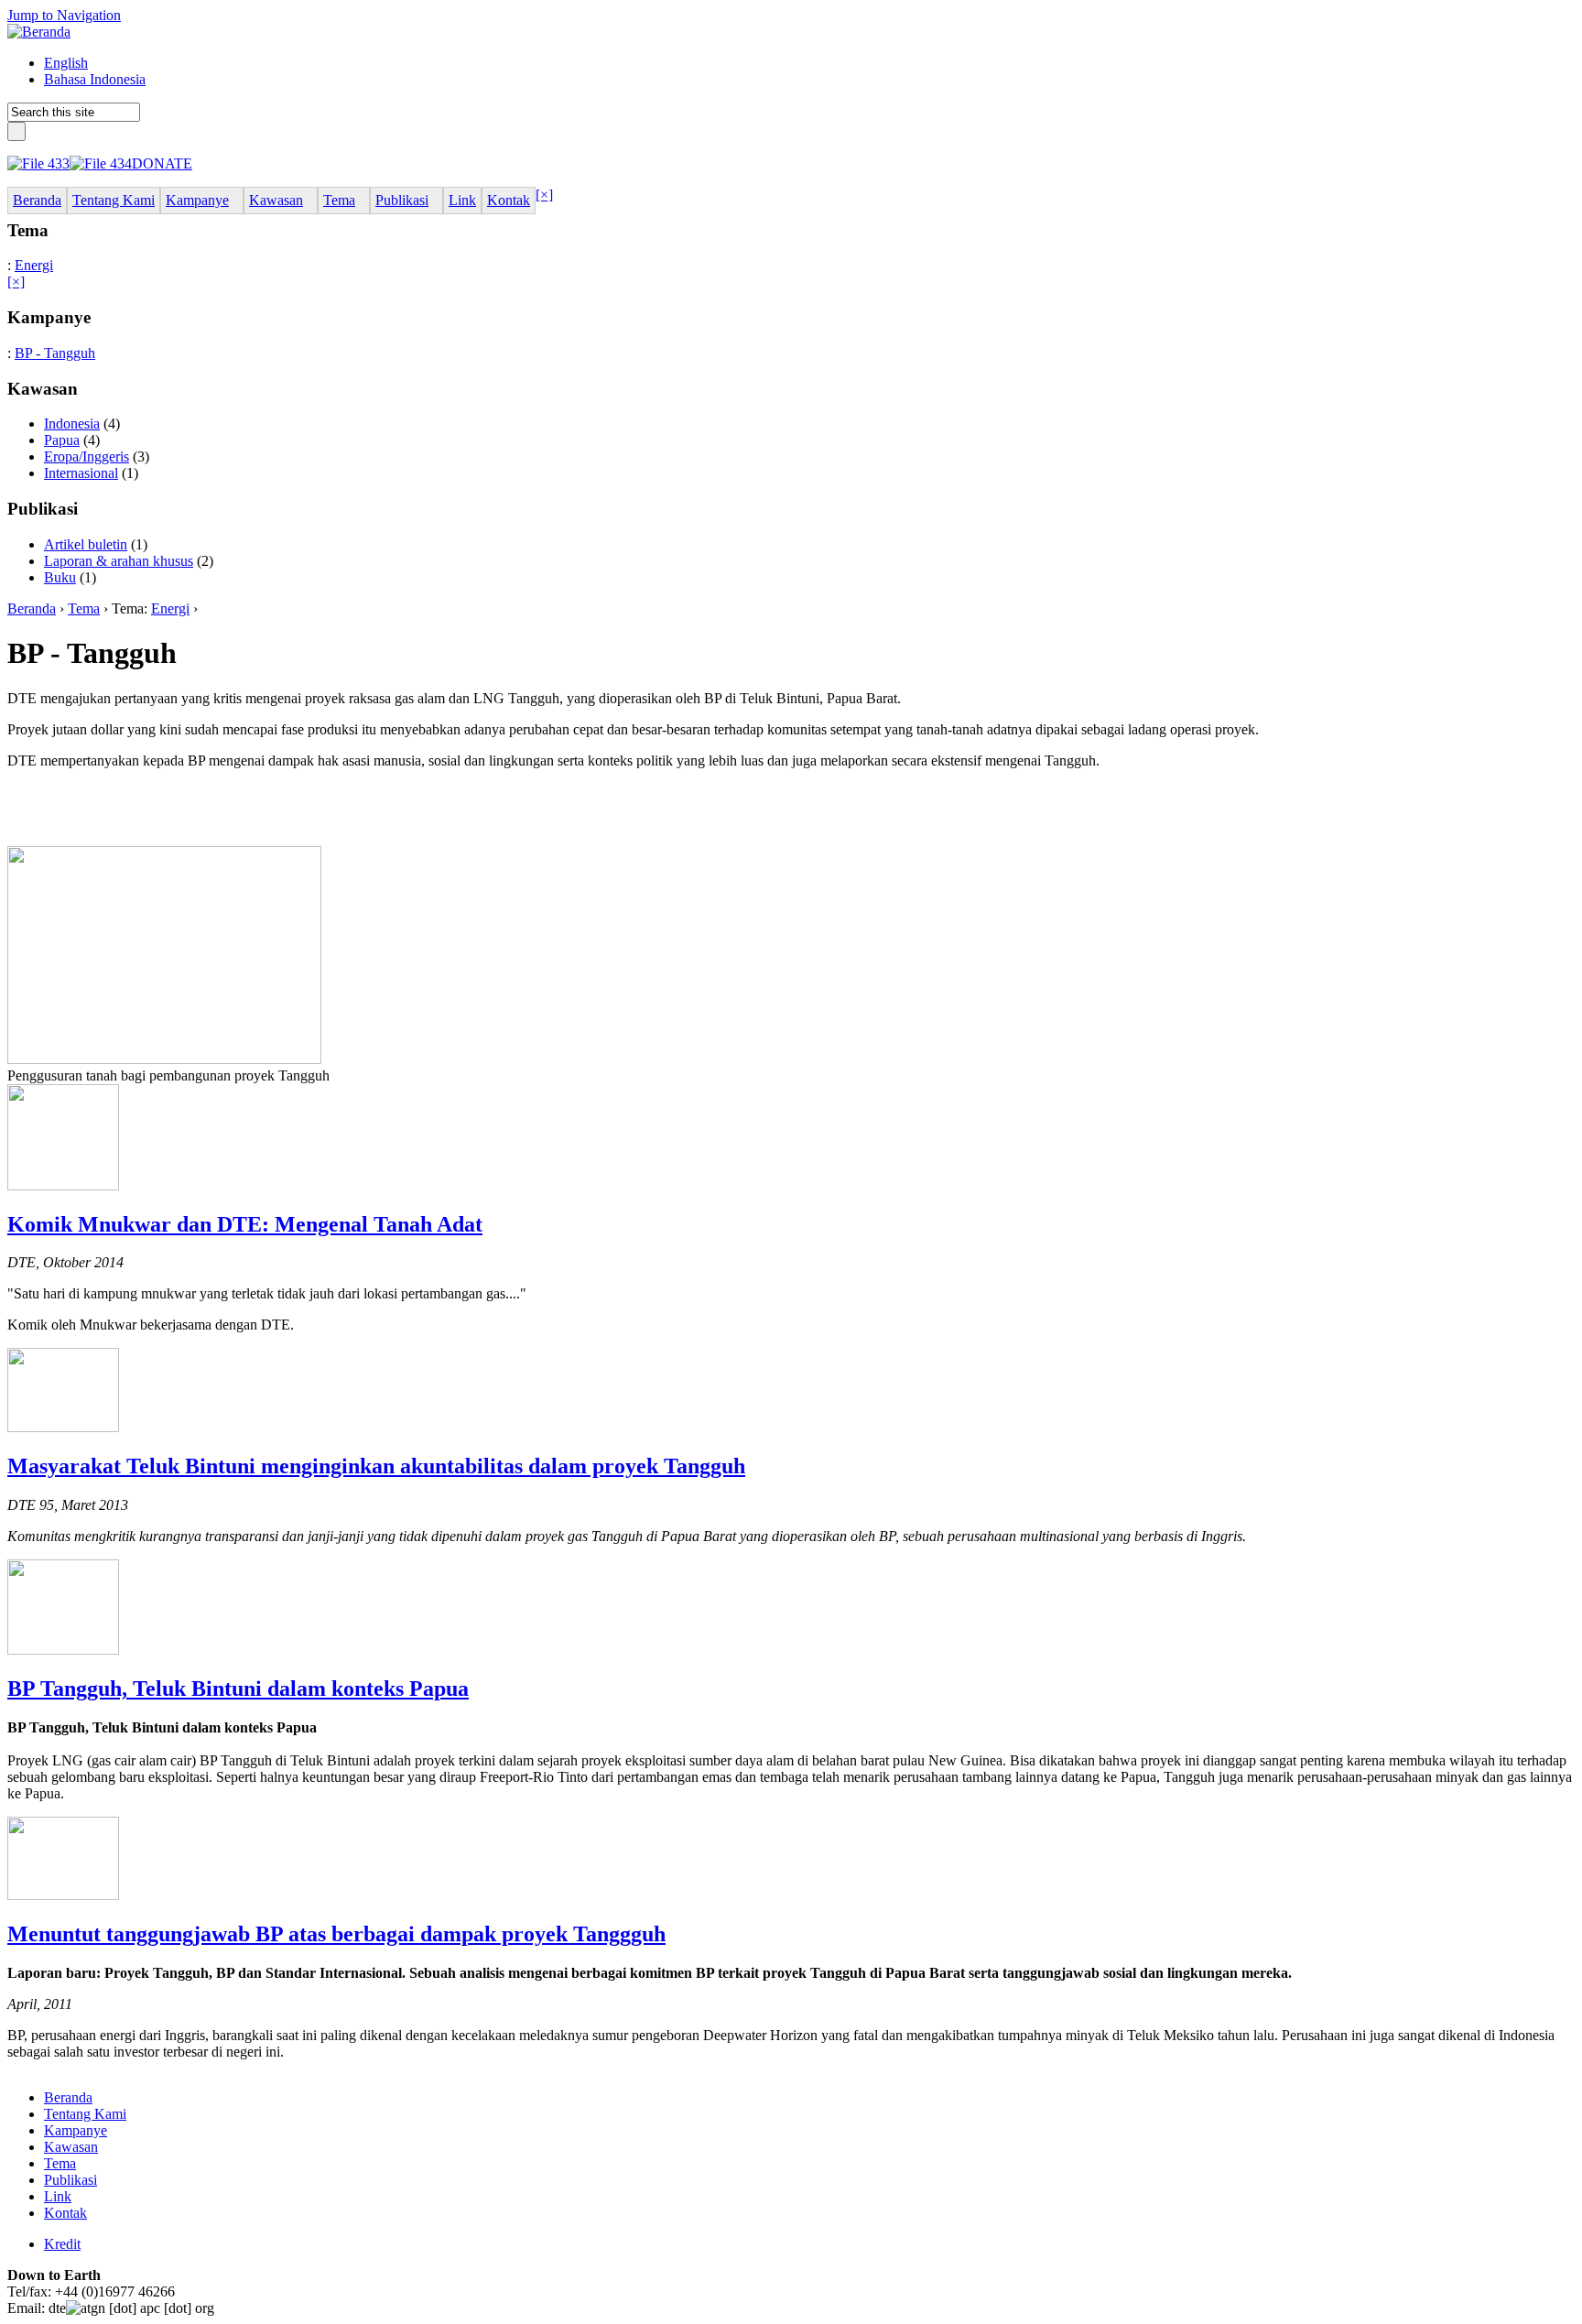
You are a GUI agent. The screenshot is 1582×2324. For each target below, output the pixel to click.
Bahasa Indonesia (95, 79)
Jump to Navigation (64, 15)
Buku (60, 577)
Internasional (81, 473)
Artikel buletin (86, 544)
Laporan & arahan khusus (119, 561)
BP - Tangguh (55, 353)
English (66, 63)
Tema (84, 608)
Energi (34, 265)
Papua (62, 440)
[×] (544, 195)
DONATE (162, 163)
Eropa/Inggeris (87, 456)
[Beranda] (39, 32)
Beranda (32, 608)
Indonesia (72, 424)
